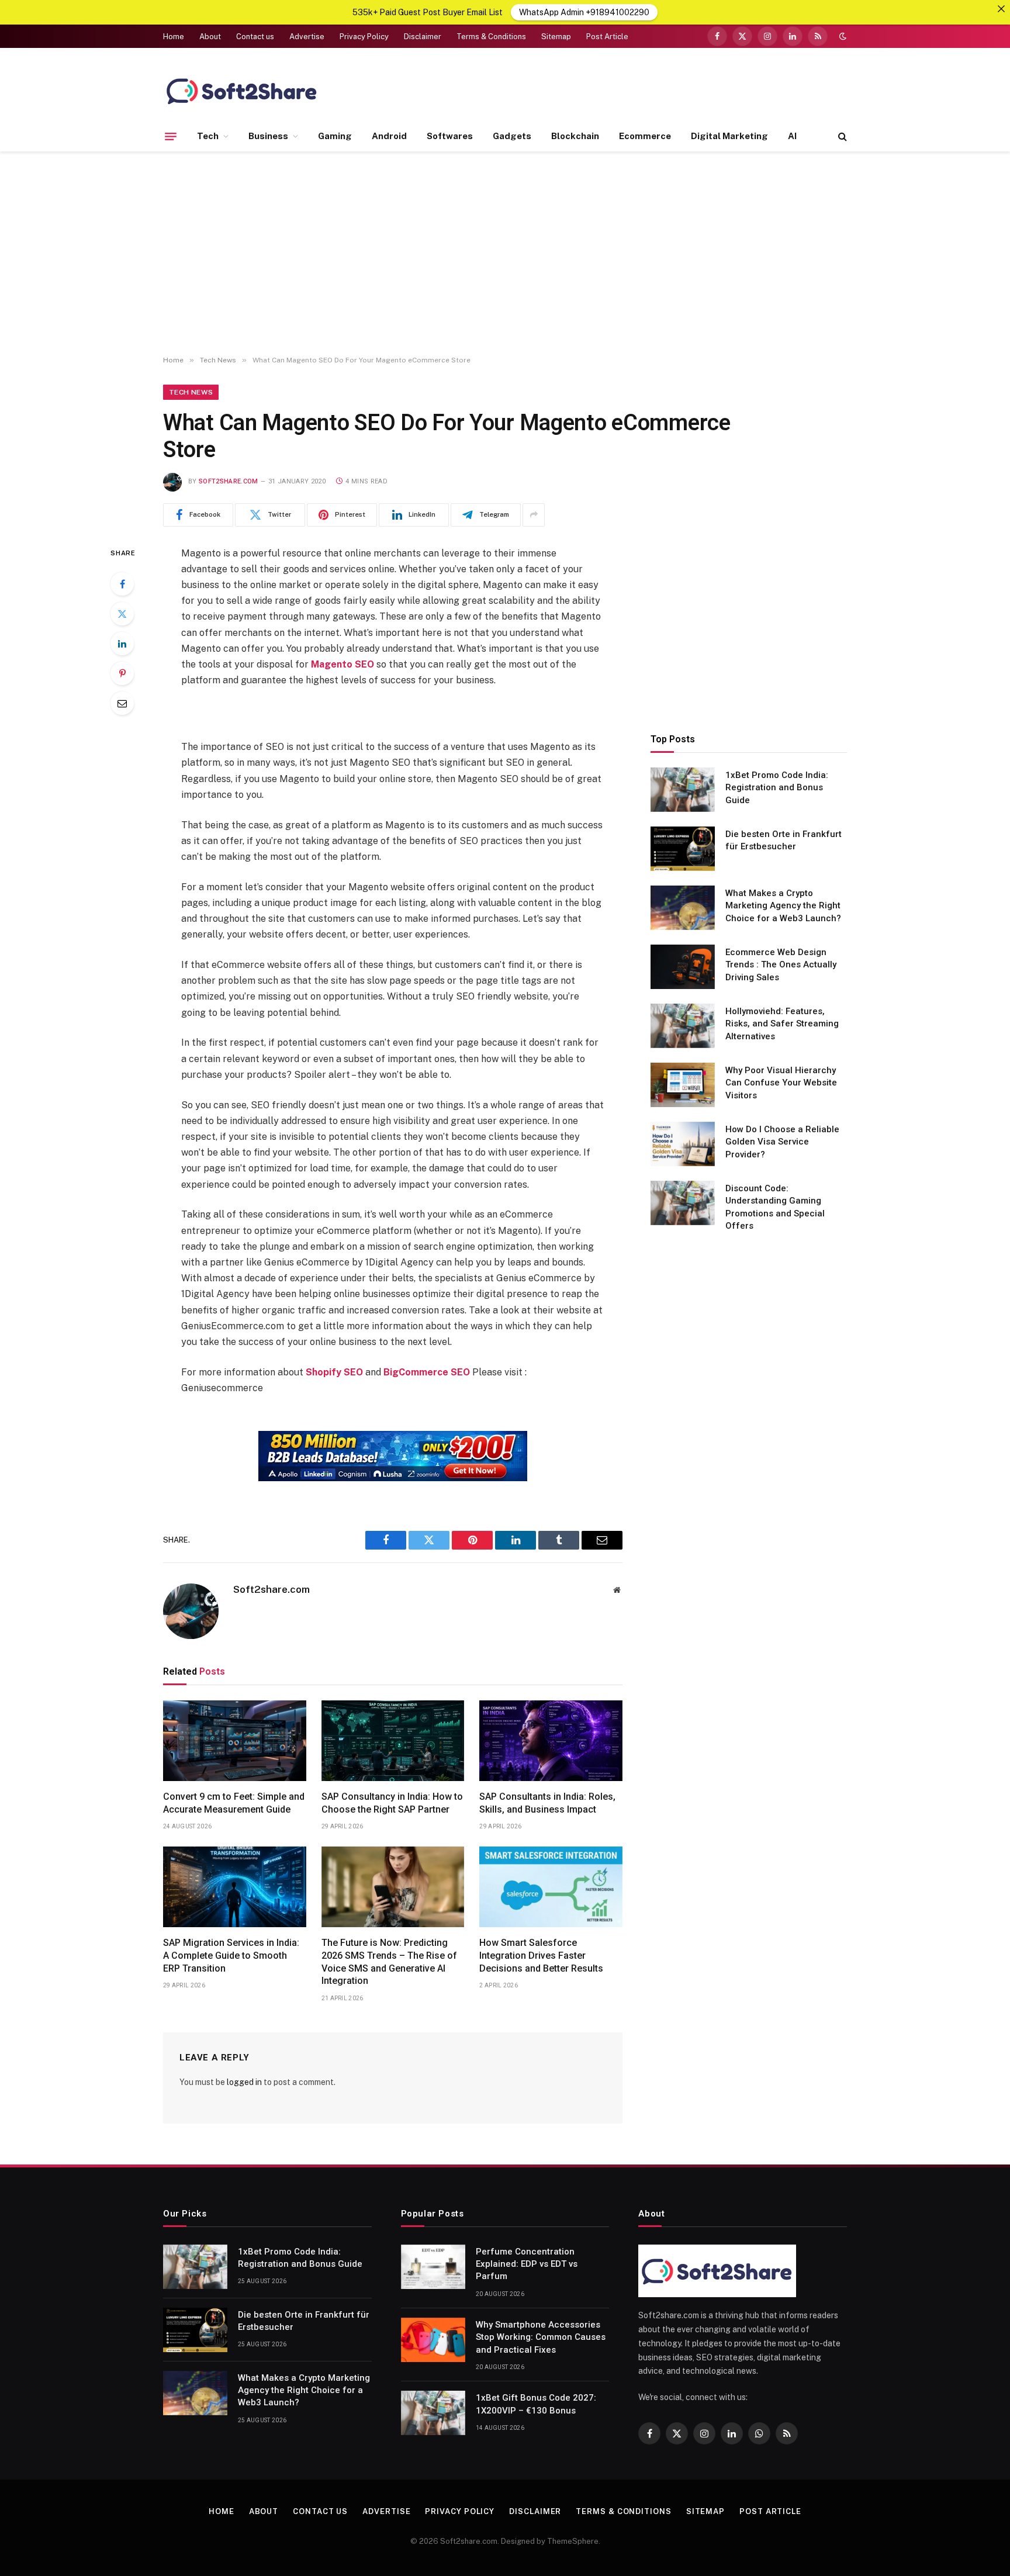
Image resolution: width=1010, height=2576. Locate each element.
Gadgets (512, 136)
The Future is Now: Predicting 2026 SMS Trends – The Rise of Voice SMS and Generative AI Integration (389, 1962)
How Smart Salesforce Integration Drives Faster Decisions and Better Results (541, 1956)
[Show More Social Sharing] (534, 515)
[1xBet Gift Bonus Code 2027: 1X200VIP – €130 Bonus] (433, 2413)
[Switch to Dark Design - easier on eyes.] (842, 36)
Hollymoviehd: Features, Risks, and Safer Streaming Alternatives (782, 1023)
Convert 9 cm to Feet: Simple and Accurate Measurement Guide (234, 1803)
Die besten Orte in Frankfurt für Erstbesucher (784, 840)
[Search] (841, 136)
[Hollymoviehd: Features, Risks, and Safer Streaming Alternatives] (683, 1026)
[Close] (1001, 9)
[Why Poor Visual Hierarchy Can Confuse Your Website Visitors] (683, 1085)
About (210, 37)
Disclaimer (423, 37)
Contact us (255, 37)
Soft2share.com (229, 481)
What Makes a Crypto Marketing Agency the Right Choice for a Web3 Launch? (783, 905)
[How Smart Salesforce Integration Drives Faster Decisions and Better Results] (551, 1887)
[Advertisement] (505, 254)
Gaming (335, 136)
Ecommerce (645, 136)
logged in (244, 2082)
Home (174, 37)
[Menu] (171, 136)
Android (389, 136)
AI (792, 136)
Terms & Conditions (491, 37)
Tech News (191, 392)
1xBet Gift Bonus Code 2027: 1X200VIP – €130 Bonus (536, 2404)
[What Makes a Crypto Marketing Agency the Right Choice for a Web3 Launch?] (683, 908)
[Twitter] (122, 614)
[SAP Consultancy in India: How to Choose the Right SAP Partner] (393, 1741)
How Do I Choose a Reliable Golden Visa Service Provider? (782, 1141)
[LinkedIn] (122, 644)
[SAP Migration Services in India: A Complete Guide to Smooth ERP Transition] (235, 1887)
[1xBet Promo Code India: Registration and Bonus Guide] (683, 790)
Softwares (450, 136)
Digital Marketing (729, 136)
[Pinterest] (122, 673)
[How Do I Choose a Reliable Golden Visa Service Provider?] (683, 1144)
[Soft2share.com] (242, 91)
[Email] (122, 703)
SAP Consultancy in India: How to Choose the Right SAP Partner (392, 1803)
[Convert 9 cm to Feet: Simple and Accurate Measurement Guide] (235, 1741)
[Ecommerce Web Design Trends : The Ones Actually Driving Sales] (683, 967)
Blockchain (575, 136)
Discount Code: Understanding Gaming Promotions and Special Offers (775, 1206)
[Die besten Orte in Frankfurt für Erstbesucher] (683, 849)
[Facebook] (122, 584)
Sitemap (556, 37)
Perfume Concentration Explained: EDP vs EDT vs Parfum (527, 2264)
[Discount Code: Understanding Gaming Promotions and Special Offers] (683, 1203)
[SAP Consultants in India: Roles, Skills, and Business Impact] (551, 1741)
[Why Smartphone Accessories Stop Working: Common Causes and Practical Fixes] (433, 2340)
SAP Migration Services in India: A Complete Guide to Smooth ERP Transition (231, 1956)
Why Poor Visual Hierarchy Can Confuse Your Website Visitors (781, 1082)
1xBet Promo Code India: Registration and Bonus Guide (777, 787)
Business (268, 136)
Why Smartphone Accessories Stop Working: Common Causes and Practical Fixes (541, 2337)
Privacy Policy (364, 37)
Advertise (307, 37)
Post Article (607, 37)
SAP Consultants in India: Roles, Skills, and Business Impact (547, 1803)
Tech (208, 136)
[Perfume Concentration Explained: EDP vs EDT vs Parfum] (433, 2267)
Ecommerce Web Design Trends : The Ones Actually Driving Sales (781, 964)
